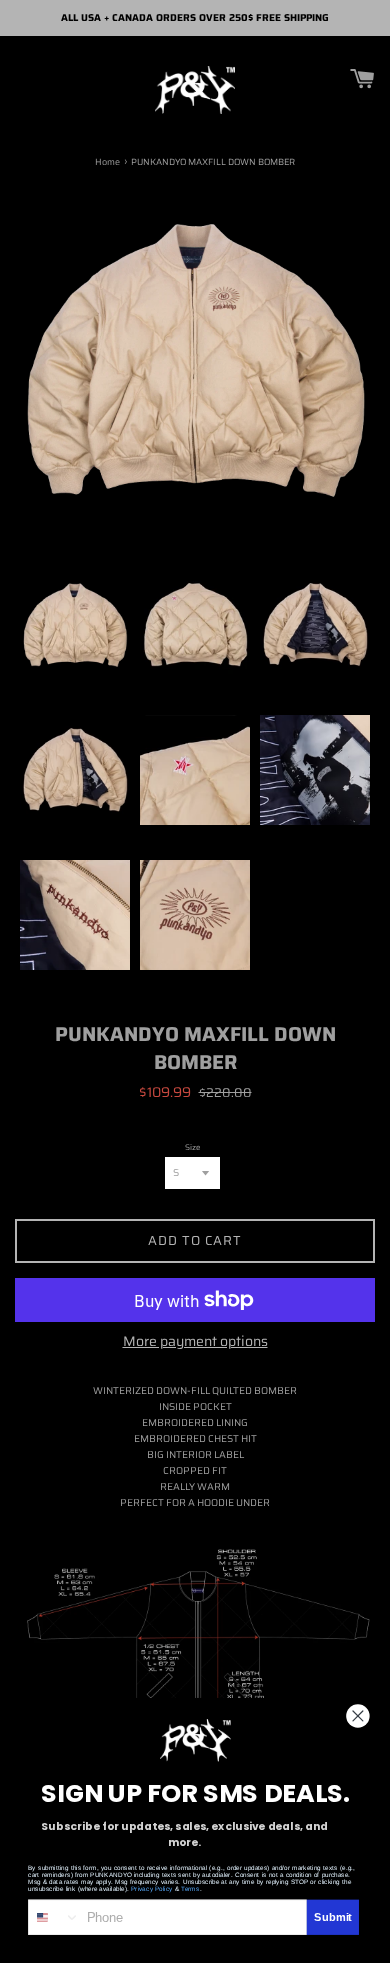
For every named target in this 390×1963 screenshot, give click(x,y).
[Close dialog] (358, 1715)
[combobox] (54, 1917)
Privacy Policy (152, 1888)
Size (192, 1148)
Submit (333, 1917)
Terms (190, 1888)
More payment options (195, 1341)
